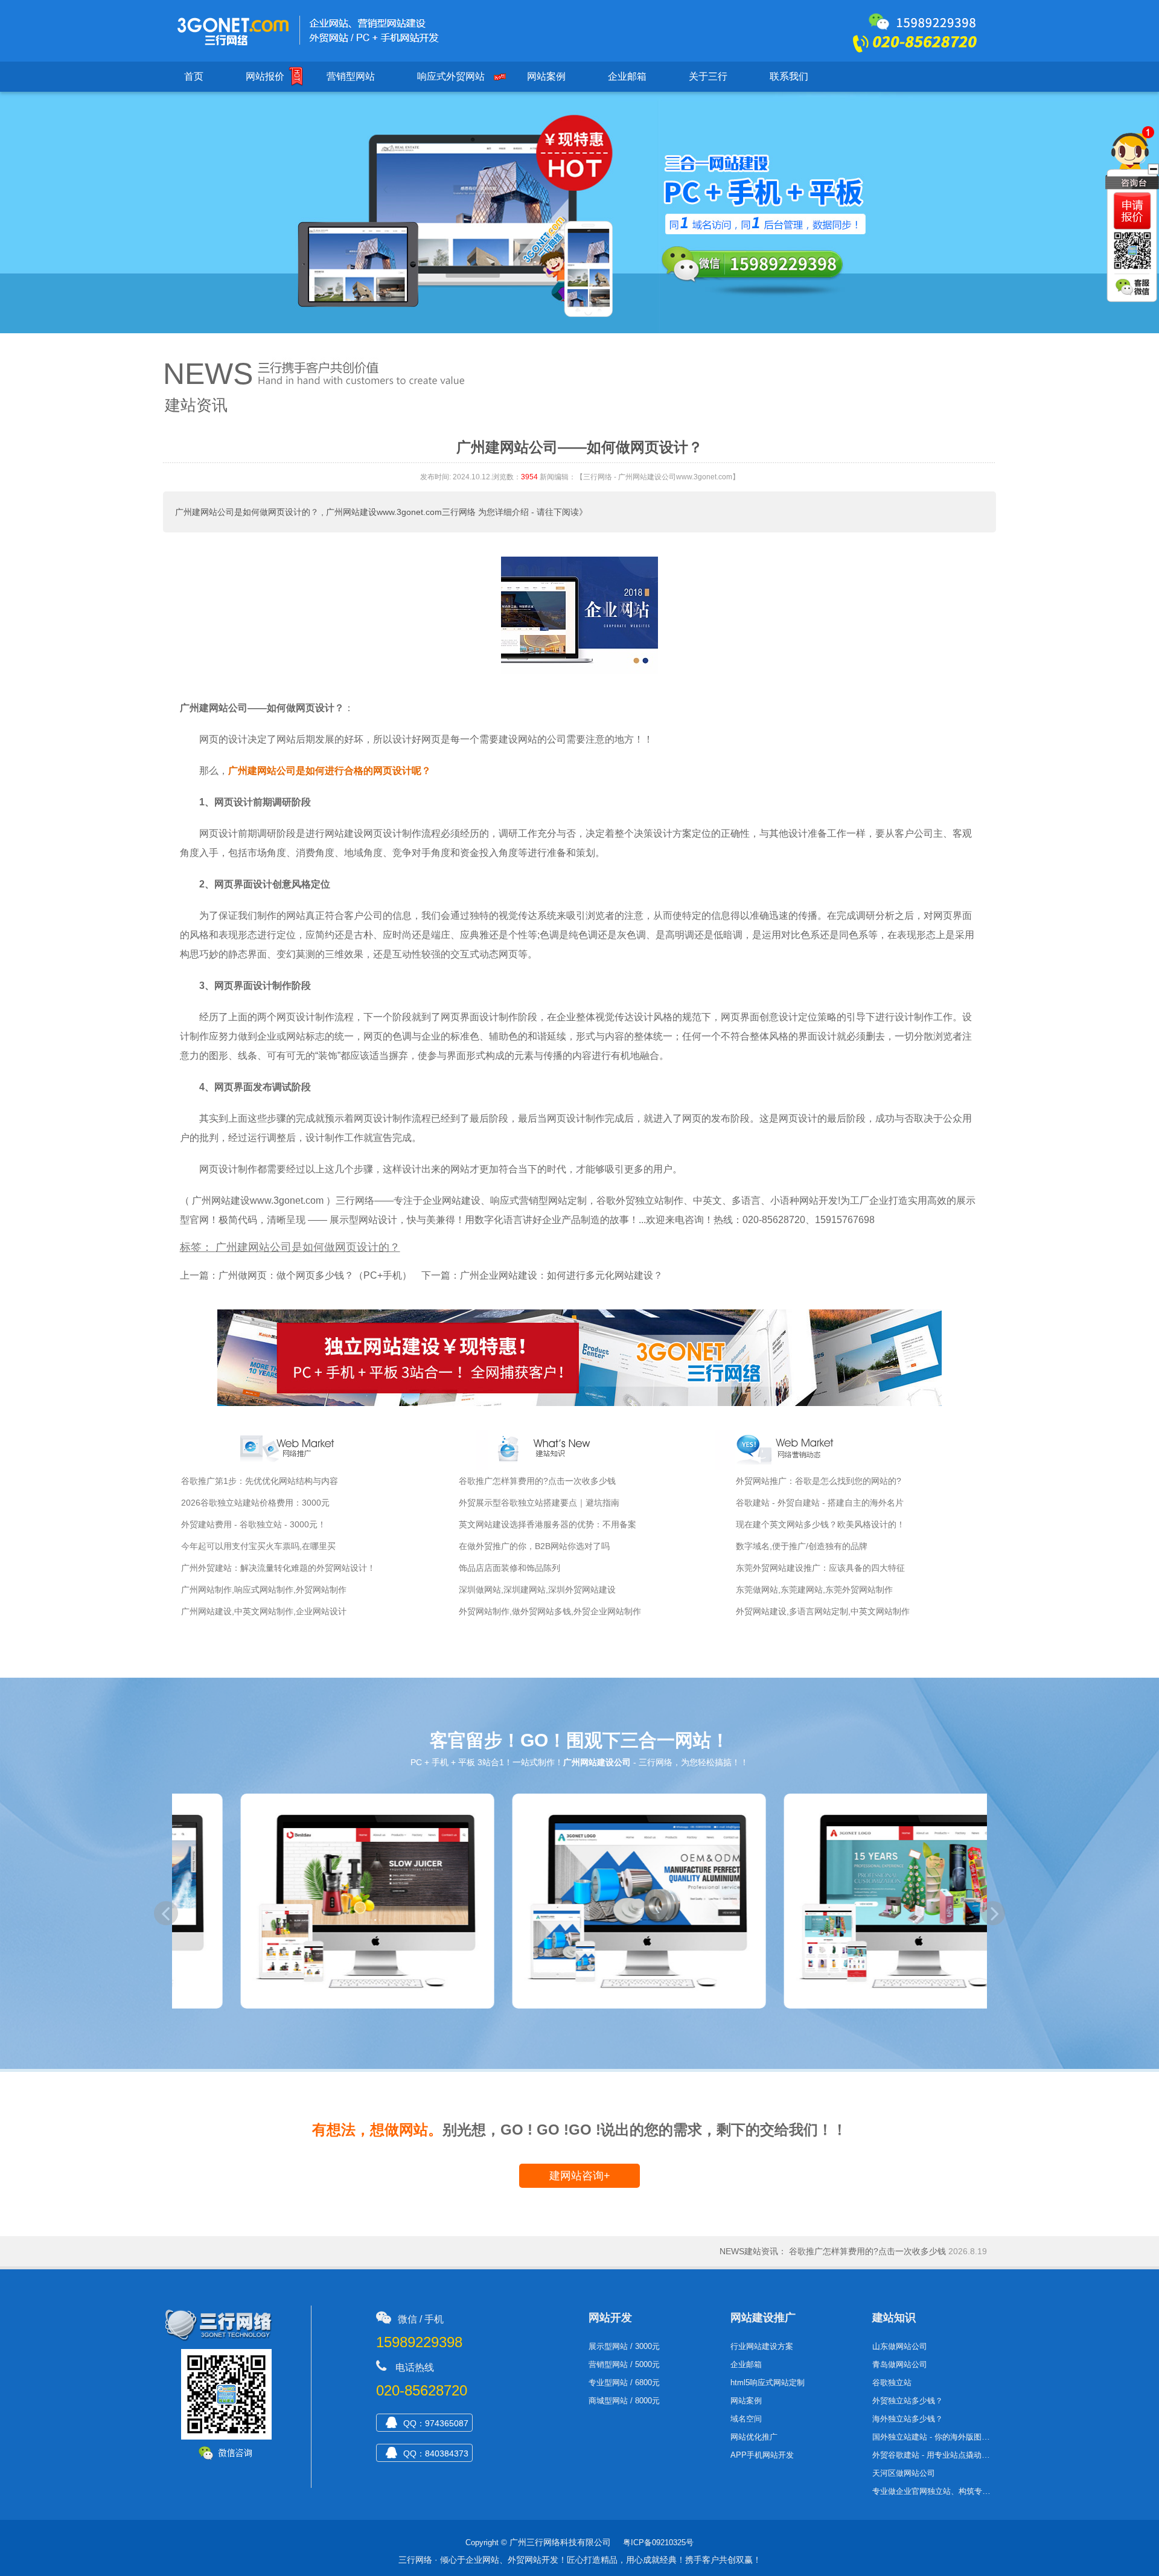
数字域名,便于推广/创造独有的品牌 (802, 1546)
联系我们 (789, 76)
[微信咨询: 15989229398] (1132, 211)
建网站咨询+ (580, 2176)
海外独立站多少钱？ (908, 2419)
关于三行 (708, 76)
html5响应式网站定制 (768, 2383)
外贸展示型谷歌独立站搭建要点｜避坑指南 (539, 1503)
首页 (194, 76)
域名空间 (746, 2419)
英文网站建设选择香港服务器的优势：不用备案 (548, 1524)
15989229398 (419, 2342)
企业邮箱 (627, 76)
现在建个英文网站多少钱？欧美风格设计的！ (820, 1524)
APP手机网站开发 (762, 2455)
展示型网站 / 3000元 (624, 2346)
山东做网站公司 (900, 2346)
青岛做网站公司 (900, 2364)
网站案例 (546, 76)
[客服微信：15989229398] (1134, 288)
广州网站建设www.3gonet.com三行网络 (401, 512)
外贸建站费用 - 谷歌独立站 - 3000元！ (254, 1524)
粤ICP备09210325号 (658, 2542)
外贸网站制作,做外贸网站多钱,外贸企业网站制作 (550, 1611)
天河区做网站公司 (904, 2473)
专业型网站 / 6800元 (624, 2383)
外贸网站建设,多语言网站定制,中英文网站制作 (823, 1611)
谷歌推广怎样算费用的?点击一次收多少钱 (537, 1481)
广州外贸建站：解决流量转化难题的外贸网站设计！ (278, 1568)
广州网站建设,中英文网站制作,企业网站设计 (264, 1611)
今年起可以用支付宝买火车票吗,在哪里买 (258, 1546)
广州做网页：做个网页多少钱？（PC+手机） (315, 1275)
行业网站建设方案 (762, 2346)
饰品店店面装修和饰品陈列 (509, 1568)
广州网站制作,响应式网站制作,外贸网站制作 (264, 1590)
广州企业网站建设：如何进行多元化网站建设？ (561, 1275)
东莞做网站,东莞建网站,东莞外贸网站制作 (814, 1590)
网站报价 (265, 76)
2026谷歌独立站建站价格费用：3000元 (255, 1503)
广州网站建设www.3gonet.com (258, 1200)
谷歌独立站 (892, 2383)
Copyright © (486, 2542)
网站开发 (610, 2318)
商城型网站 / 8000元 (624, 2401)
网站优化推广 (754, 2437)
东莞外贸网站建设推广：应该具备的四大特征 (820, 1568)
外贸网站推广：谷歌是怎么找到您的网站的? (819, 1481)
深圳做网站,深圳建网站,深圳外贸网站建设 (537, 1590)
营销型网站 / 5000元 (624, 2364)
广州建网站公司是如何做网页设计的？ (247, 512)
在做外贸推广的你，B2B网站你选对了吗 (534, 1546)
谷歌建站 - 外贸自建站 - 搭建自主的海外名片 (820, 1503)
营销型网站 (351, 76)
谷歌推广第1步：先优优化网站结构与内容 (260, 1481)
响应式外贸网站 (451, 76)
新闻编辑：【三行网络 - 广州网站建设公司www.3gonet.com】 (640, 477)
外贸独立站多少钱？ (908, 2401)
